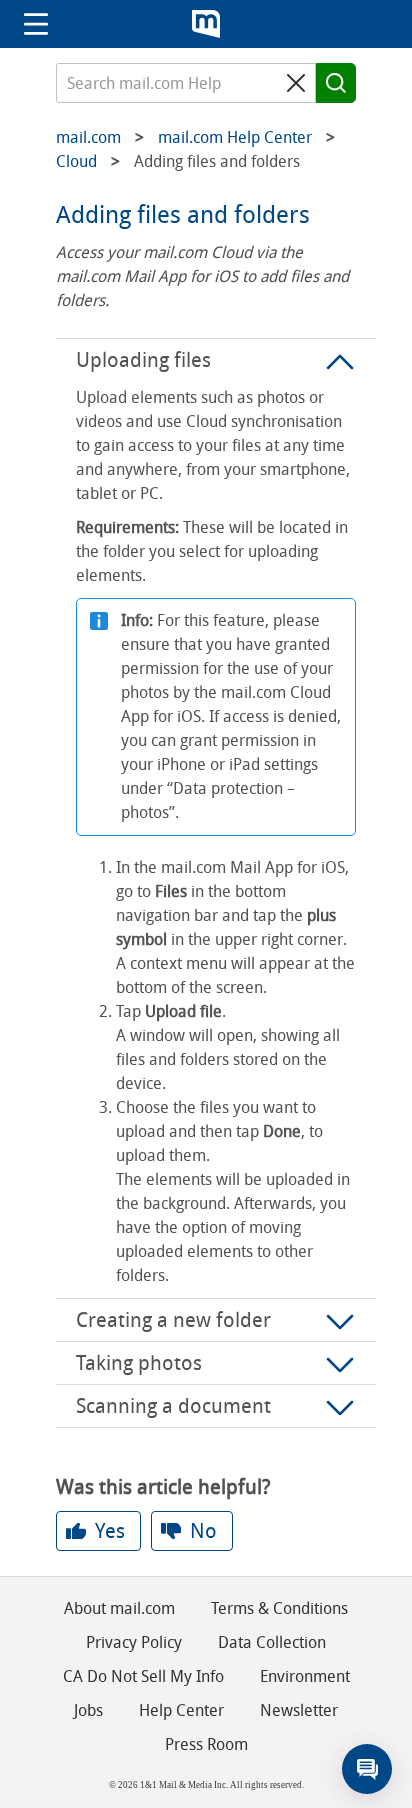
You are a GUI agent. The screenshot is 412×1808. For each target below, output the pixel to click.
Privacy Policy (134, 1642)
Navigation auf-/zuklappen (36, 24)
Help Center (181, 1710)
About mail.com (119, 1608)
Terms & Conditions (279, 1608)
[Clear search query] (296, 83)
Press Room (206, 1744)
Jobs (88, 1710)
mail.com (206, 24)
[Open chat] (367, 1769)
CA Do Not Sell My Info (143, 1676)
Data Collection (272, 1642)
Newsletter (299, 1710)
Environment (305, 1676)
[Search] (336, 83)
